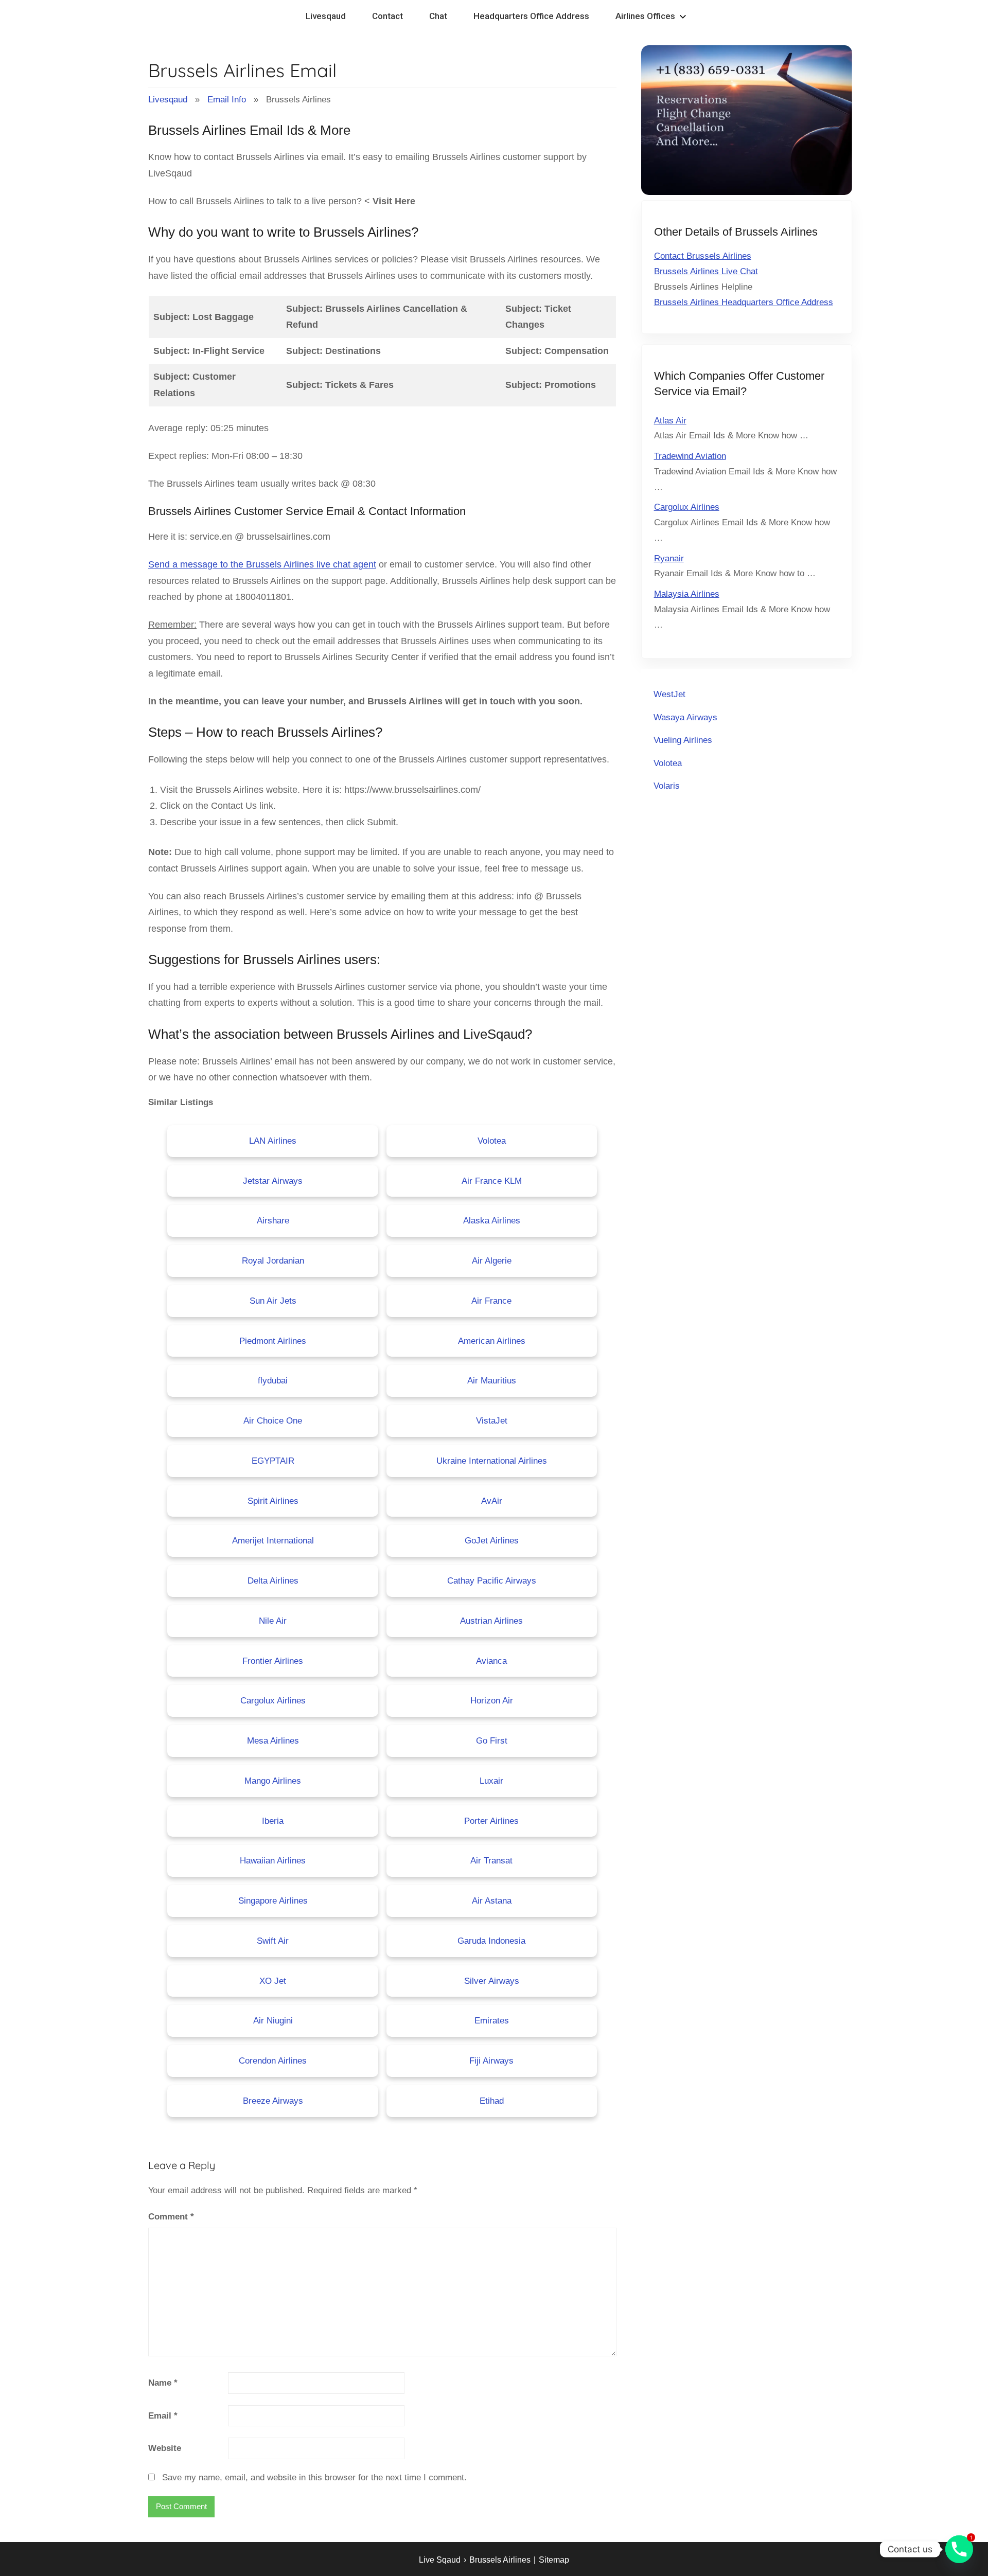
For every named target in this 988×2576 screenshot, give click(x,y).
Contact (387, 16)
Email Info (227, 100)
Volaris (667, 786)
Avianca (491, 1661)
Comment (171, 2217)
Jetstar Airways (273, 1181)
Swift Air (273, 1941)
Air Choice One (273, 1421)
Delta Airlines (273, 1581)
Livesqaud (326, 16)
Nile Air (273, 1621)
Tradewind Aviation (690, 456)
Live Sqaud (440, 2560)
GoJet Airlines (492, 1541)
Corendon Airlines (273, 2061)
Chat (438, 16)
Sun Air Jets (273, 1301)
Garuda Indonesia (491, 1941)
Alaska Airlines (492, 1221)
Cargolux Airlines (273, 1701)
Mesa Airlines (273, 1741)
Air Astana (492, 1901)
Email (163, 2416)
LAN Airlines (273, 1141)
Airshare (273, 1221)
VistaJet (492, 1421)
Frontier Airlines (273, 1661)
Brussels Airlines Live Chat (706, 271)
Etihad (492, 2101)
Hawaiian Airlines (273, 1861)
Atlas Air (670, 421)
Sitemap (554, 2560)
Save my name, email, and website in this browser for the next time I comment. (314, 2477)
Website (165, 2448)
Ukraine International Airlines (492, 1461)
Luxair (491, 1781)
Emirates (492, 2021)
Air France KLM (492, 1181)
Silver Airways (492, 1981)
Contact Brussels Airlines (703, 256)
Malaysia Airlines (687, 594)
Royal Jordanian (273, 1261)
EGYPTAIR (273, 1461)
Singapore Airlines (273, 1901)
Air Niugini (273, 2021)
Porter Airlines (491, 1821)
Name (163, 2383)
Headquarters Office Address (531, 16)
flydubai (273, 1381)
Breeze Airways (273, 2101)
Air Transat (491, 1861)
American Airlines (492, 1341)
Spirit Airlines (273, 1501)
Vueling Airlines (683, 740)
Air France (491, 1301)
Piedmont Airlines (273, 1341)
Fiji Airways (491, 2061)
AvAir (492, 1501)
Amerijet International (273, 1541)
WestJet (669, 694)
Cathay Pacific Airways (492, 1581)
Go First (492, 1741)
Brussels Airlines (500, 2560)
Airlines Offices (645, 16)
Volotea (492, 1141)
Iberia (273, 1821)
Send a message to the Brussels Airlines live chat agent (262, 564)
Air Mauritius (492, 1381)
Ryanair (669, 558)
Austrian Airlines (491, 1621)
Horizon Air (492, 1701)
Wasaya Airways (685, 717)
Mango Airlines (273, 1781)
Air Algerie (492, 1261)
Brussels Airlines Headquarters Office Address (744, 302)
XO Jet (273, 1981)
